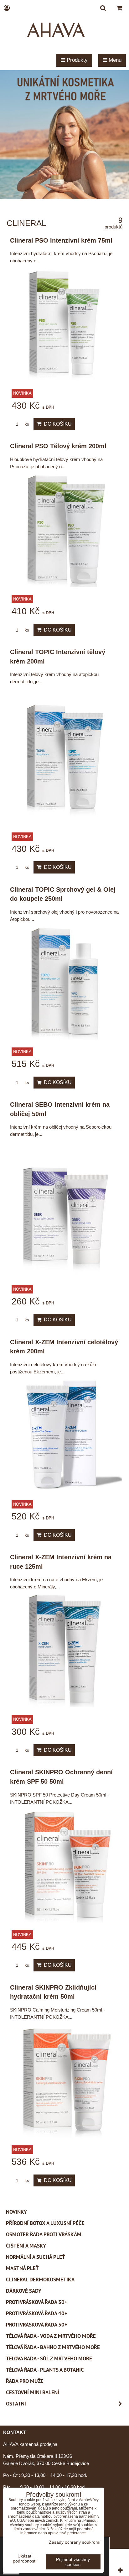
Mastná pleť (22, 2268)
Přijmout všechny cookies (73, 2562)
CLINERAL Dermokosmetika (40, 2280)
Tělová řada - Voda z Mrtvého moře (51, 2336)
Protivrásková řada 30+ (37, 2302)
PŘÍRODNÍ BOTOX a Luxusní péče (45, 2223)
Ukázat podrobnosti (25, 2559)
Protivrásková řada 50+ (37, 2325)
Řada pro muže (25, 2381)
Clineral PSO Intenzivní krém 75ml (61, 240)
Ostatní (16, 2404)
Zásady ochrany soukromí (75, 2542)
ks (26, 424)
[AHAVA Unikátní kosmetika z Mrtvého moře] (64, 198)
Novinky (16, 2212)
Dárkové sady (24, 2291)
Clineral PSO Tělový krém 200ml (58, 446)
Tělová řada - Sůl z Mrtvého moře (49, 2358)
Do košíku (57, 424)
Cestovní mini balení (33, 2392)
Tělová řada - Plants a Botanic (45, 2370)
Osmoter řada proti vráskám (44, 2234)
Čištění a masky (26, 2246)
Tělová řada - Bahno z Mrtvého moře (53, 2347)
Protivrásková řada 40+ (37, 2313)
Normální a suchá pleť (36, 2257)
